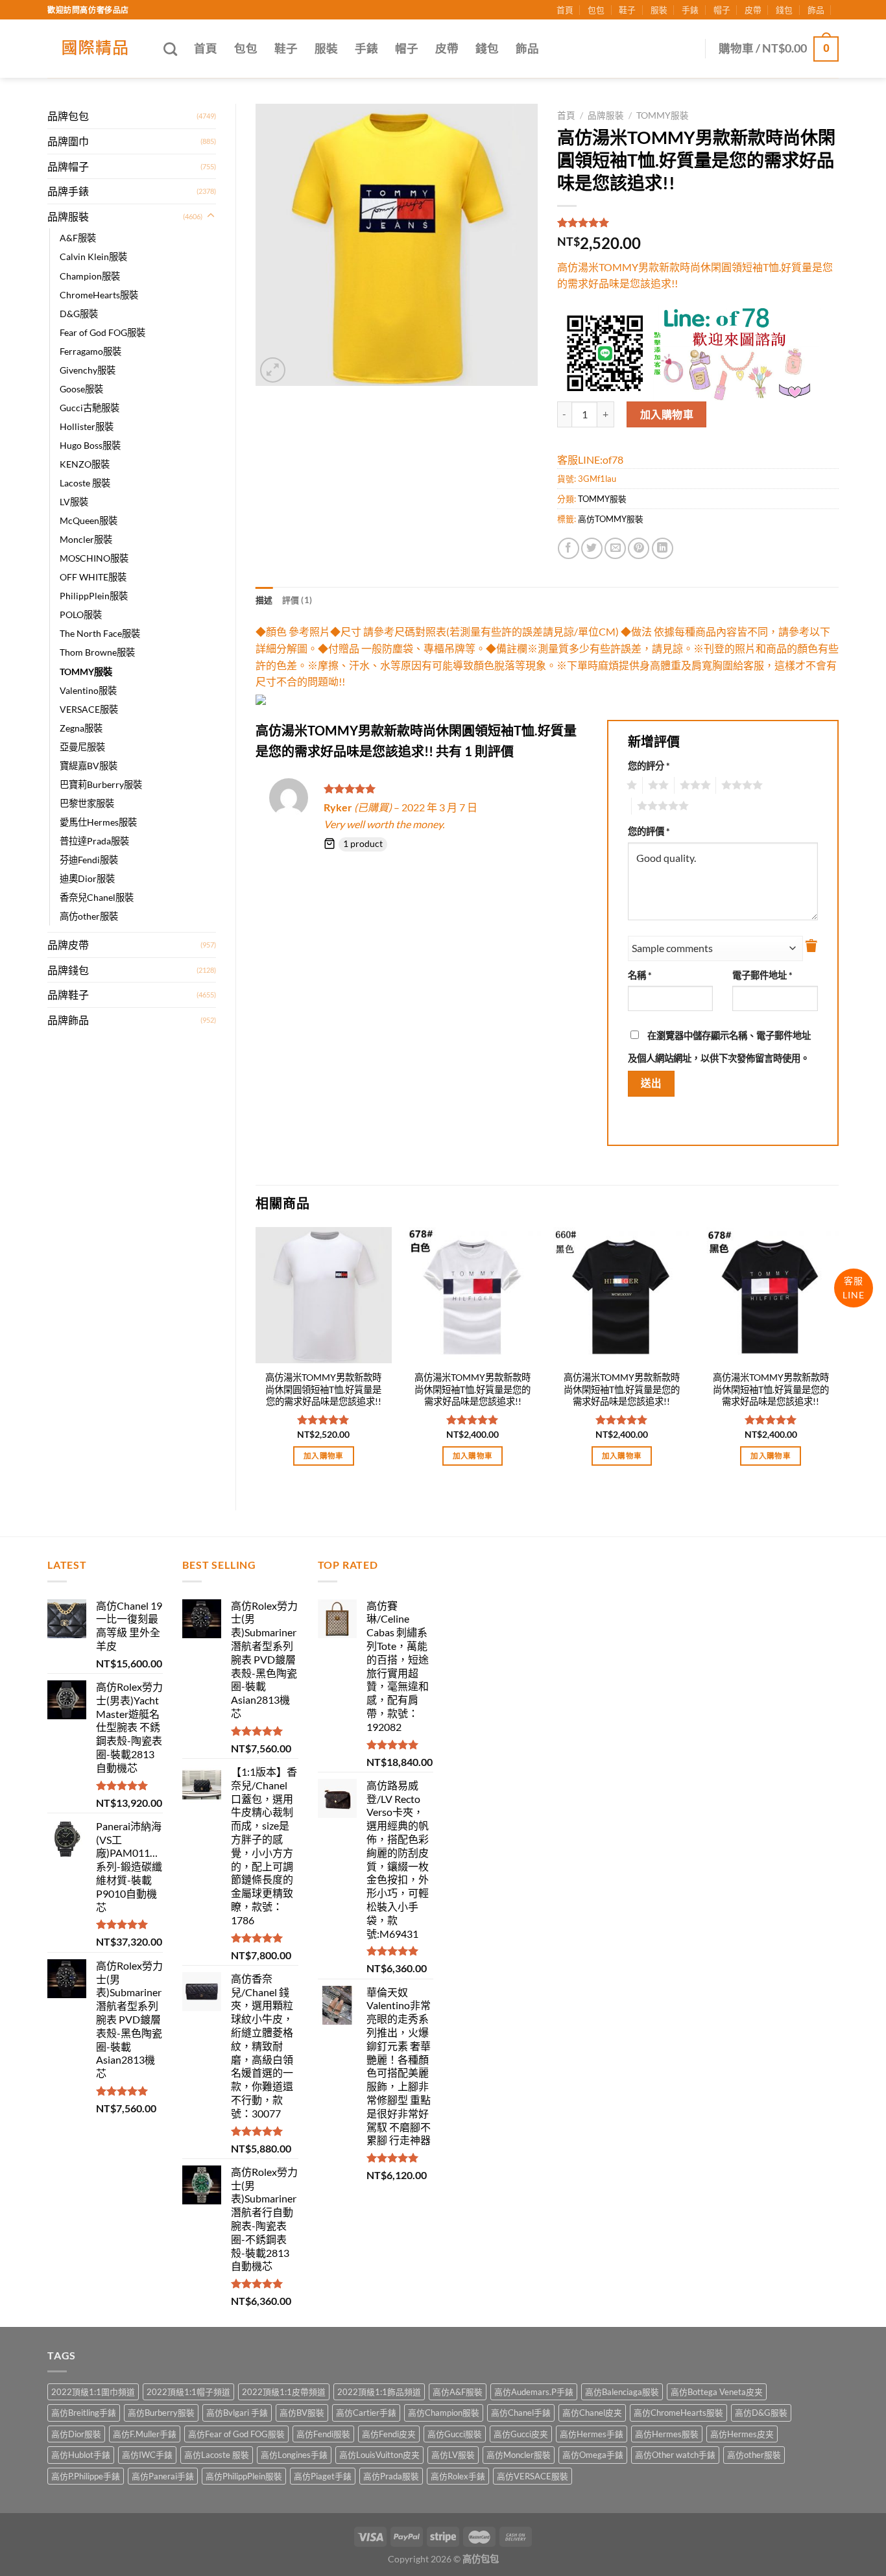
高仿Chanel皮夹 (592, 2413)
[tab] (264, 600)
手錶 (690, 10)
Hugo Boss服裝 (90, 445)
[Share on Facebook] (569, 548)
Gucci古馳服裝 (90, 408)
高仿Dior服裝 (76, 2434)
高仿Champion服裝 (444, 2413)
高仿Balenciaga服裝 (622, 2392)
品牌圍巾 (68, 141)
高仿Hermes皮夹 (742, 2434)
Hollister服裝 (87, 426)
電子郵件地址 (762, 975)
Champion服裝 (90, 276)
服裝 (659, 10)
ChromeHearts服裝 (99, 295)
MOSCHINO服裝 (94, 558)
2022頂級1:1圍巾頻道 (93, 2392)
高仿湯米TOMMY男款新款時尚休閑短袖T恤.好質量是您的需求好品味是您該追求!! (473, 1389)
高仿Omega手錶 (593, 2455)
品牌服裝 (68, 216)
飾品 (816, 10)
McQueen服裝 (89, 520)
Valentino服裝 (88, 690)
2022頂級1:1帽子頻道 (188, 2392)
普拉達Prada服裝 (94, 841)
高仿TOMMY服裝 (611, 519)
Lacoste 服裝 (85, 483)
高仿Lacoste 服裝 (217, 2455)
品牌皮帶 (68, 945)
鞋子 (627, 10)
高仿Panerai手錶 (163, 2476)
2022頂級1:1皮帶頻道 (284, 2392)
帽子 (722, 10)
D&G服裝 (79, 314)
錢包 (784, 10)
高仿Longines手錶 (294, 2455)
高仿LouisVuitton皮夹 (379, 2455)
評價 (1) (297, 600)
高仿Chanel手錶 (521, 2413)
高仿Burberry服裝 (161, 2413)
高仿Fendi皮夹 (389, 2434)
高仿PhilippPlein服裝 (244, 2476)
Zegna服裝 (81, 728)
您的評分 (649, 766)
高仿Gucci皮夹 (521, 2434)
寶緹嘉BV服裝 (89, 766)
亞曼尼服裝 (82, 747)
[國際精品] (96, 49)
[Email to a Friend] (615, 548)
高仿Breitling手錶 (84, 2413)
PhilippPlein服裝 (94, 596)
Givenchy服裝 (88, 370)
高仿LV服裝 (453, 2455)
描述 (264, 600)
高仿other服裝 (89, 916)
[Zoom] (273, 370)
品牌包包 (68, 116)
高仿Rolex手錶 (458, 2476)
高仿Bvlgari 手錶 (237, 2413)
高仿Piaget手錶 (323, 2476)
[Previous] (256, 1358)
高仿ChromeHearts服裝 (678, 2413)
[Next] (838, 1358)
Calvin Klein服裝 (93, 256)
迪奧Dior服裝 (87, 878)
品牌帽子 (68, 166)
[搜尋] (170, 49)
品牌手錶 (68, 191)
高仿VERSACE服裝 (533, 2476)
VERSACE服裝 (89, 709)
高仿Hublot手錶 (81, 2455)
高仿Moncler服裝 (519, 2455)
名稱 (640, 975)
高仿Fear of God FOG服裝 (236, 2434)
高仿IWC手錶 (147, 2455)
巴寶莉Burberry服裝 (101, 784)
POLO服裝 (81, 614)
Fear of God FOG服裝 (102, 332)
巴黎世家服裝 (87, 803)
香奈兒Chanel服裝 (97, 897)
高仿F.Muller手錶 (145, 2434)
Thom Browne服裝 (97, 652)
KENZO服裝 (85, 464)
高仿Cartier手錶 (366, 2413)
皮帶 (753, 10)
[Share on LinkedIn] (663, 548)
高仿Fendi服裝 (323, 2434)
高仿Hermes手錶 (592, 2434)
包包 (596, 10)
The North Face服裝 (100, 633)
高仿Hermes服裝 (667, 2434)
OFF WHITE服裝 (93, 577)
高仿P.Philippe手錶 (86, 2476)
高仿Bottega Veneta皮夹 (717, 2392)
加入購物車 (667, 414)
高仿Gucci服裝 (455, 2434)
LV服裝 (74, 502)
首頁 (565, 10)
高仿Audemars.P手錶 (534, 2392)
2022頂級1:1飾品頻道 (379, 2392)
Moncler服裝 (86, 539)
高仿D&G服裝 (761, 2413)
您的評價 (649, 831)
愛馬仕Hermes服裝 (98, 822)
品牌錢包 (68, 970)
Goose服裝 (81, 389)
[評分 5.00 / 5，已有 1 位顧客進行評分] (698, 222)
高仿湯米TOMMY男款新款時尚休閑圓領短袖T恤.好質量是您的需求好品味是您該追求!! (323, 1389)
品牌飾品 (68, 1020)
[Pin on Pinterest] (639, 548)
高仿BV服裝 (302, 2413)
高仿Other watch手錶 (675, 2455)
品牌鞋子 (68, 995)
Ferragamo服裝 (90, 351)
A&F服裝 (78, 238)
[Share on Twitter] (592, 548)
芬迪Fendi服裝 (89, 860)
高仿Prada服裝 (391, 2476)
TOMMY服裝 (86, 672)
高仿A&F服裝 (458, 2392)
